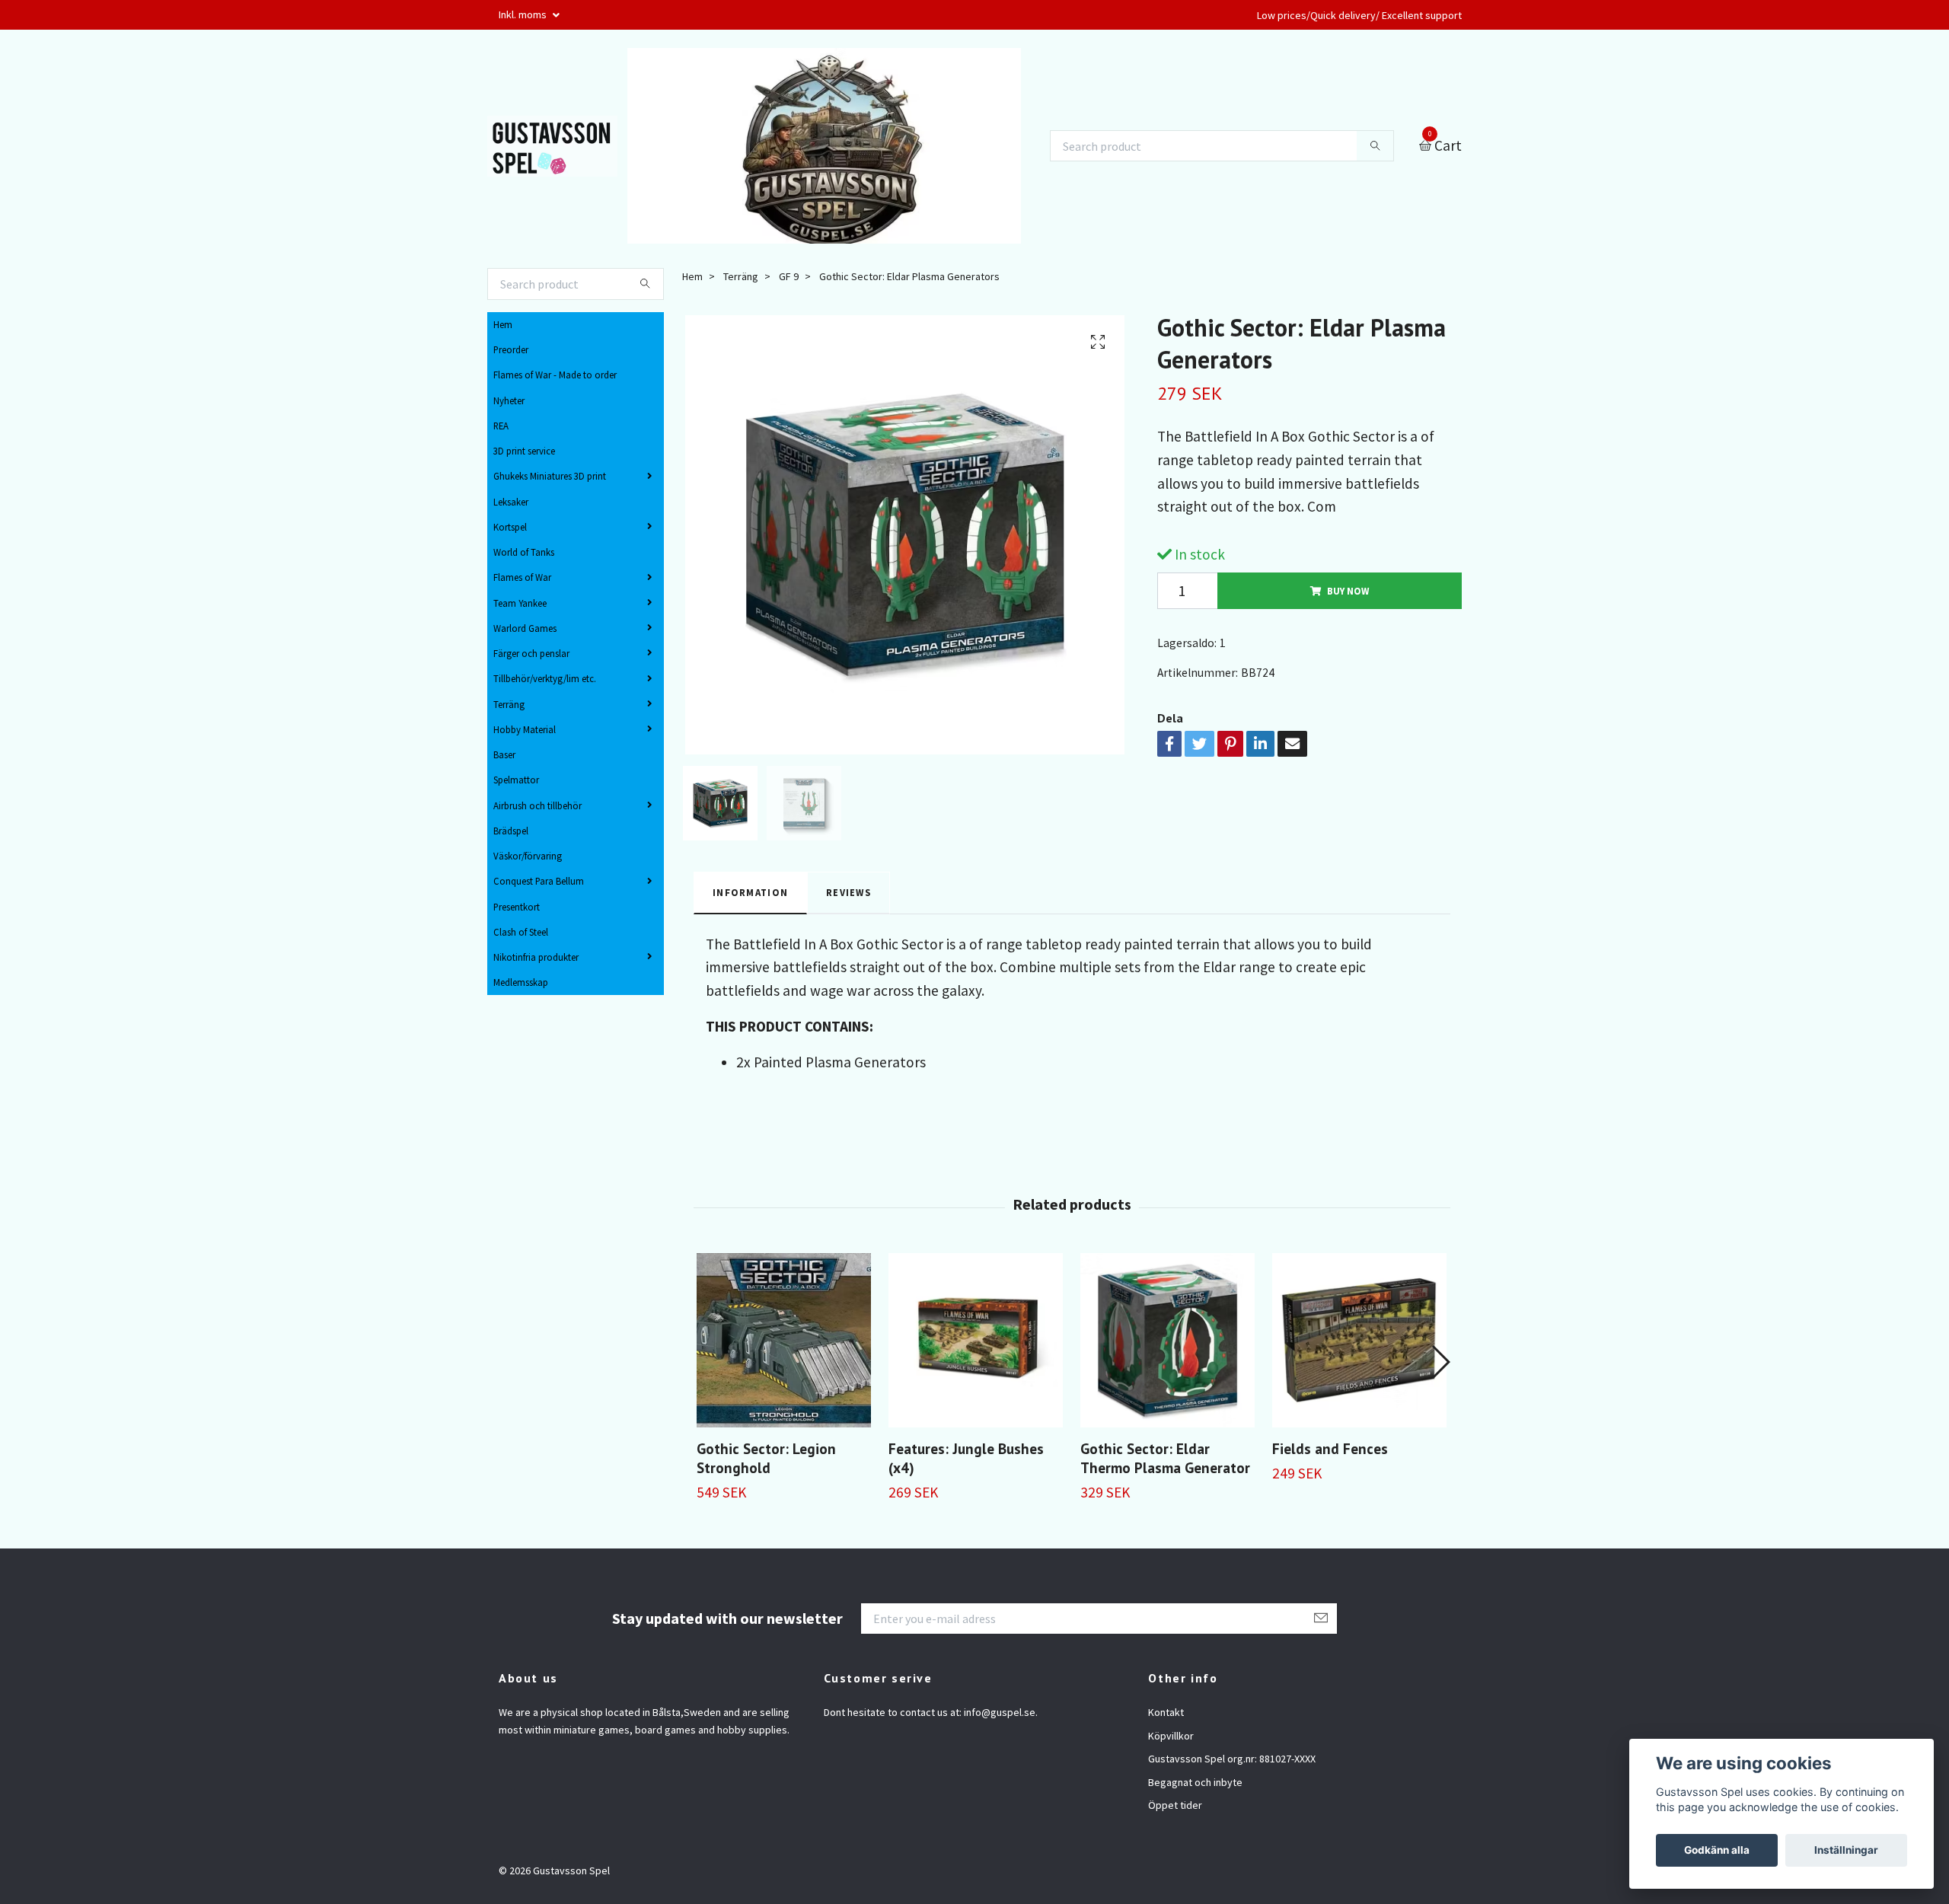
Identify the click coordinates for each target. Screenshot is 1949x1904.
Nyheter (509, 400)
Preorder (511, 349)
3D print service (524, 451)
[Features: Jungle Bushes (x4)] (976, 1340)
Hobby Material (525, 729)
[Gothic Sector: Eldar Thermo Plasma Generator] (1167, 1340)
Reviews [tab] (849, 892)
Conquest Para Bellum (539, 881)
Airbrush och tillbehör (537, 805)
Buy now (1348, 591)
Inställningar (1846, 1850)
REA (501, 426)
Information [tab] (750, 892)
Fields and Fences (1330, 1448)
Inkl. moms (524, 14)
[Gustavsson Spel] (552, 146)
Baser (504, 754)
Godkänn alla (1717, 1850)
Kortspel (510, 527)
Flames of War (522, 577)
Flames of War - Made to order (555, 375)
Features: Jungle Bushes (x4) (966, 1458)
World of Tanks (524, 552)
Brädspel (511, 831)
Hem (503, 324)
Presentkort (517, 907)
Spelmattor (516, 780)
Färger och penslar (531, 653)
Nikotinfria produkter (536, 957)
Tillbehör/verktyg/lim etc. (545, 678)
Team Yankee (520, 603)
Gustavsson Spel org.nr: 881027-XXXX (1232, 1759)
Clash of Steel (521, 932)
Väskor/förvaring (528, 856)
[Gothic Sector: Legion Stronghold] (784, 1340)
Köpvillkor (1171, 1736)
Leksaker (511, 502)
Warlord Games (525, 628)
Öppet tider (1175, 1805)
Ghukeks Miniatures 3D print (550, 476)
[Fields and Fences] (1359, 1340)
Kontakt (1166, 1712)
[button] (1440, 1362)
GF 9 (789, 276)
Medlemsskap (521, 982)
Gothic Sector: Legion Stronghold (766, 1458)
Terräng (509, 704)
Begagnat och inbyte (1195, 1782)
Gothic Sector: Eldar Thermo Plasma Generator (1165, 1458)
